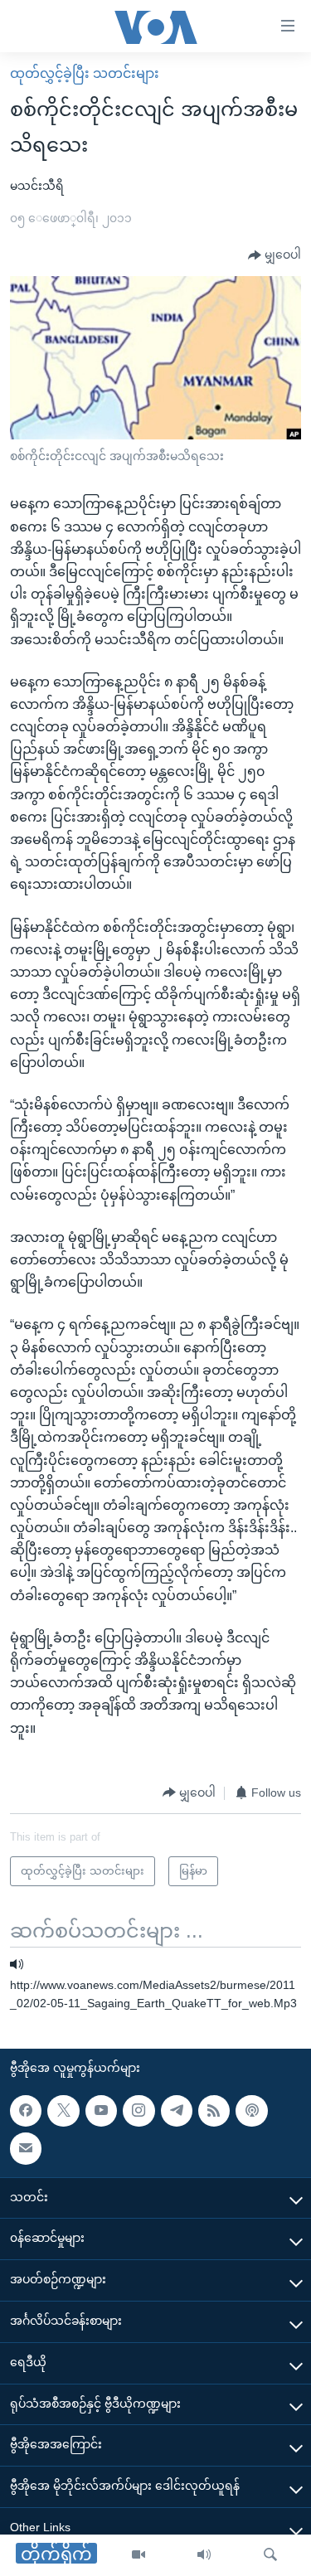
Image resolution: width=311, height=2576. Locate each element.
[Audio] (204, 2555)
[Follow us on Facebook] (26, 2111)
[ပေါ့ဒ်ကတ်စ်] (251, 2111)
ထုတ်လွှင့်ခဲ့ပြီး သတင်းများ (85, 73)
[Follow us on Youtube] (101, 2111)
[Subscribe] (26, 2148)
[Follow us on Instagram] (138, 2111)
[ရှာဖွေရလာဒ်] (270, 2555)
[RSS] (214, 2111)
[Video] (138, 2555)
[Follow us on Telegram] (177, 2111)
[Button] (275, 255)
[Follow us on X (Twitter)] (63, 2111)
